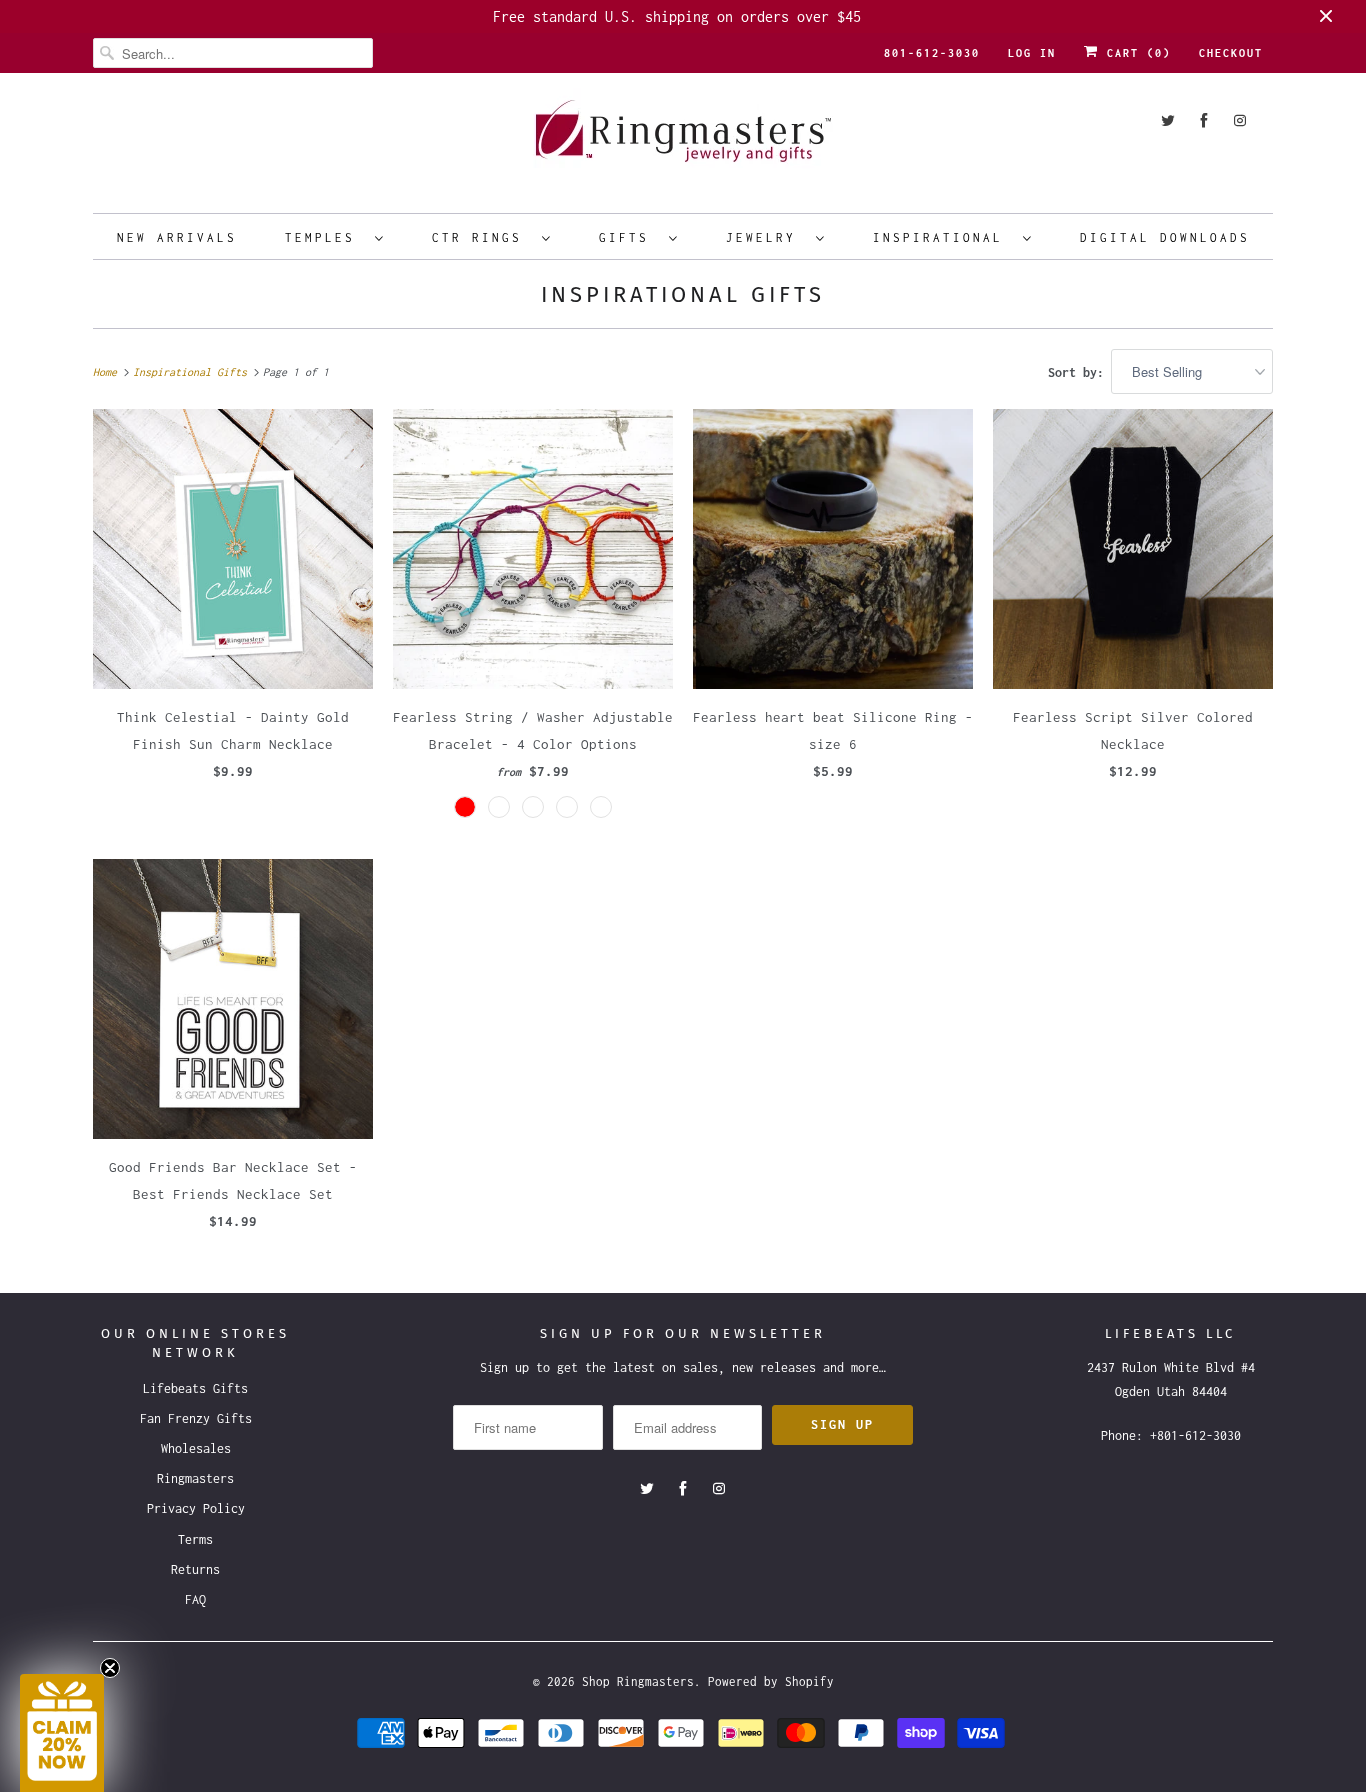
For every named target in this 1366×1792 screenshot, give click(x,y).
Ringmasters (195, 1478)
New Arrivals (177, 237)
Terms (195, 1539)
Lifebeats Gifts (195, 1388)
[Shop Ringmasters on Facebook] (1204, 120)
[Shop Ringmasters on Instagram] (1240, 120)
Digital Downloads (1165, 237)
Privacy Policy (196, 1508)
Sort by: (1079, 372)
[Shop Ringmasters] (683, 140)
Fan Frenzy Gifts (196, 1418)
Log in (1032, 53)
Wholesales (196, 1448)
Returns (195, 1569)
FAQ (195, 1599)
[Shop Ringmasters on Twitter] (1168, 120)
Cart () (1135, 53)
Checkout (1231, 53)
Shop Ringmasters (638, 1681)
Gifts (629, 237)
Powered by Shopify (771, 1681)
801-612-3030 (932, 53)
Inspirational (943, 237)
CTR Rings (482, 237)
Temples (325, 237)
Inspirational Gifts (683, 294)
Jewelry (766, 237)
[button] (62, 1733)
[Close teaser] (110, 1668)
